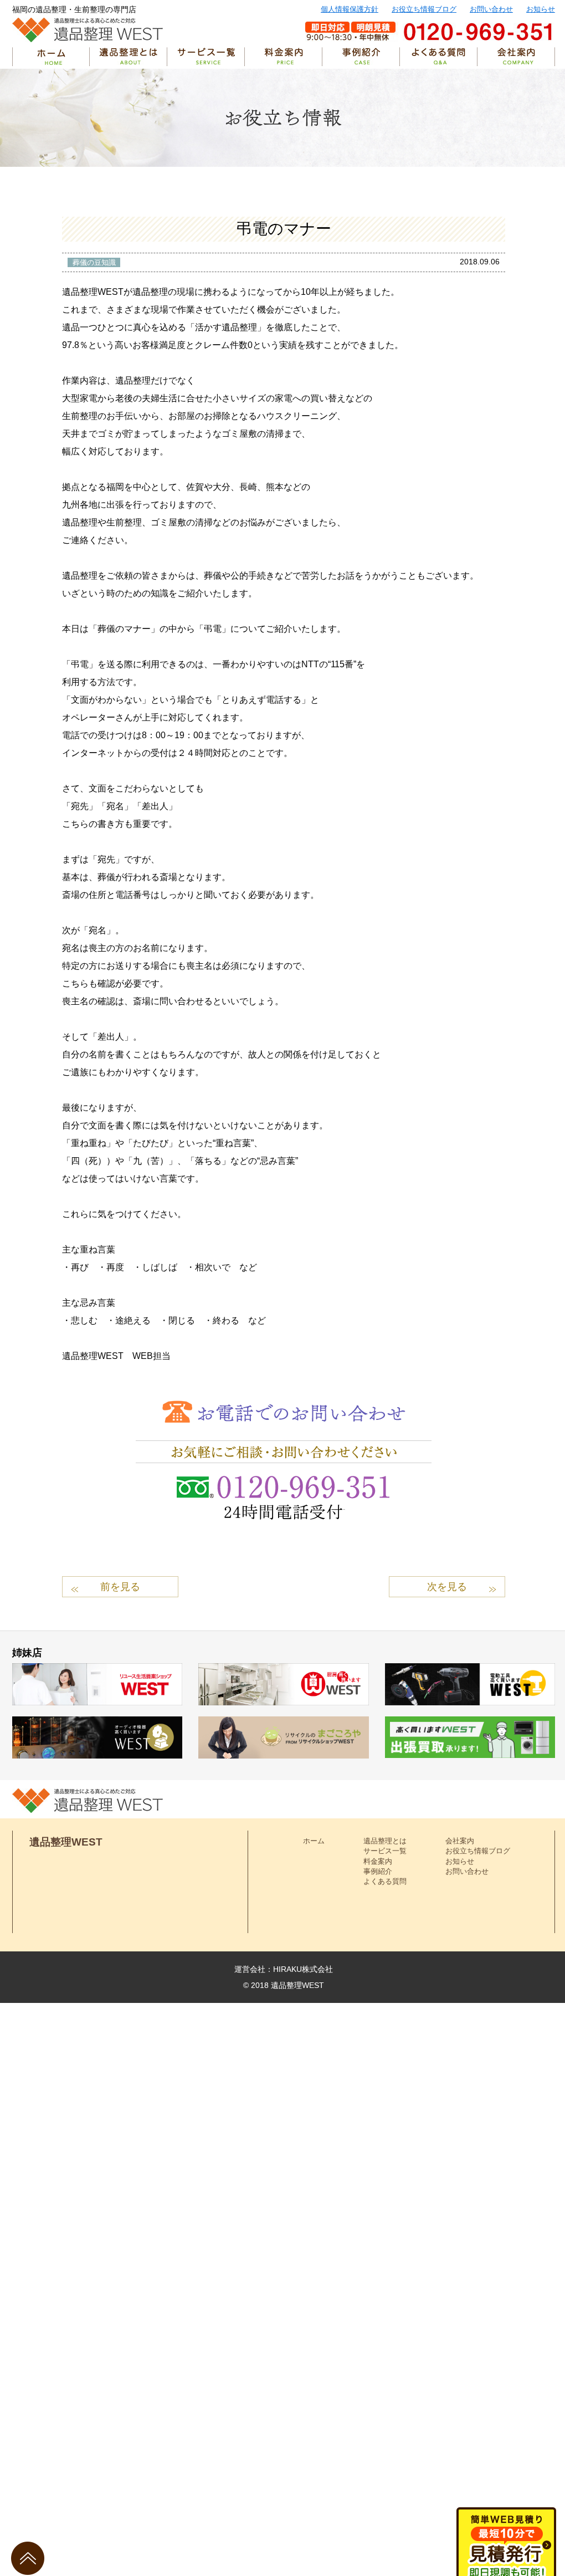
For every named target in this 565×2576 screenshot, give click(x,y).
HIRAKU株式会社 (303, 1969)
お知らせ (541, 9)
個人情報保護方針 (350, 9)
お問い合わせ (491, 9)
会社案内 (460, 1841)
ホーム (314, 1841)
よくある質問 (385, 1881)
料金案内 (378, 1861)
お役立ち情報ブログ (424, 9)
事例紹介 (378, 1871)
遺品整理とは (385, 1841)
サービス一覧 (385, 1851)
